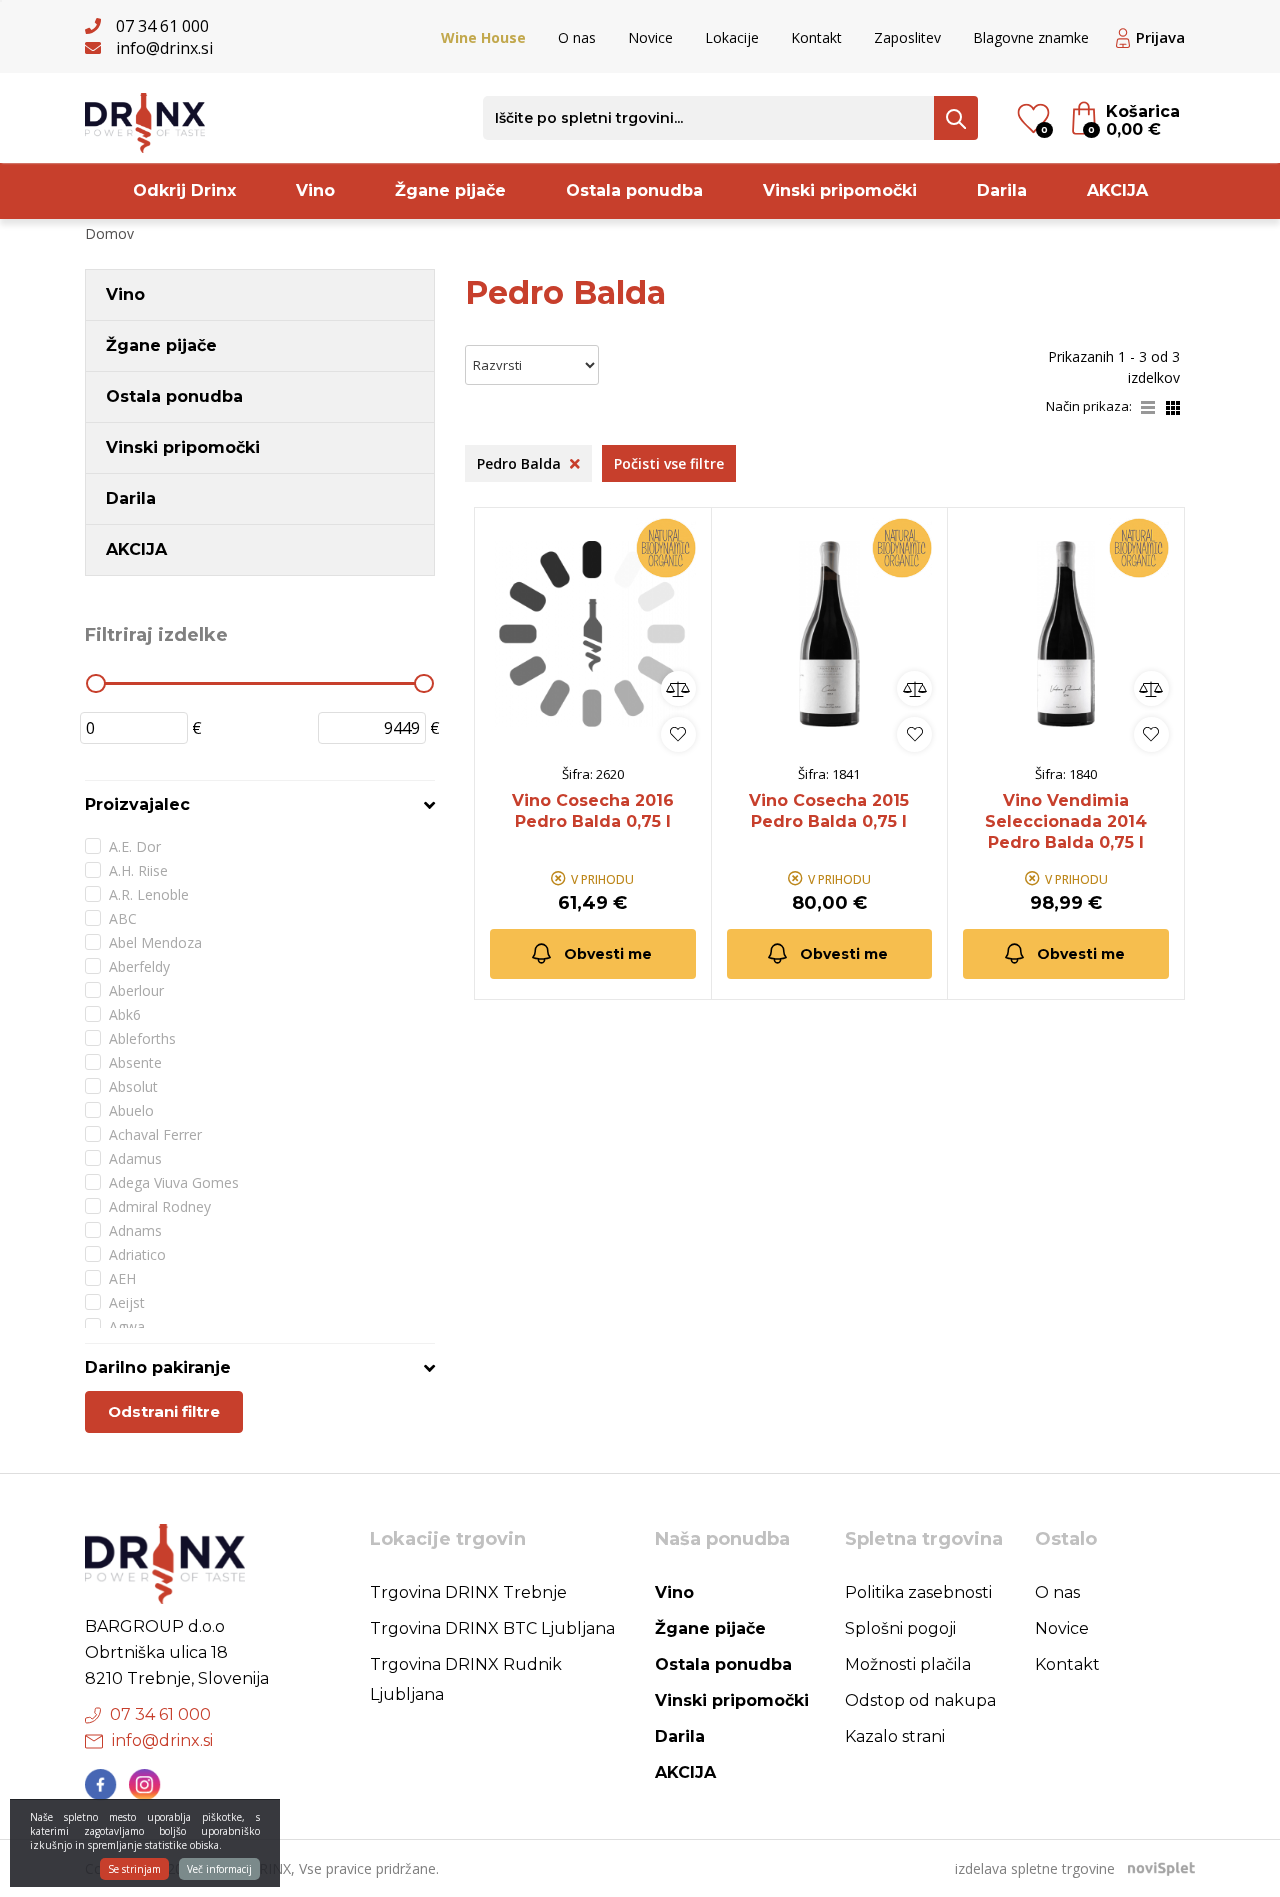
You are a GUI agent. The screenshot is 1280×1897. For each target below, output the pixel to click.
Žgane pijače (450, 190)
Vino (315, 190)
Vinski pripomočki (840, 190)
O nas (577, 37)
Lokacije (732, 37)
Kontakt (816, 37)
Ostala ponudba (634, 190)
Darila (1002, 190)
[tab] (260, 804)
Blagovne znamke (1031, 37)
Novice (650, 37)
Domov (109, 233)
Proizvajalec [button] (137, 804)
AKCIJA (1117, 190)
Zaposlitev (907, 37)
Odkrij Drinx (184, 190)
